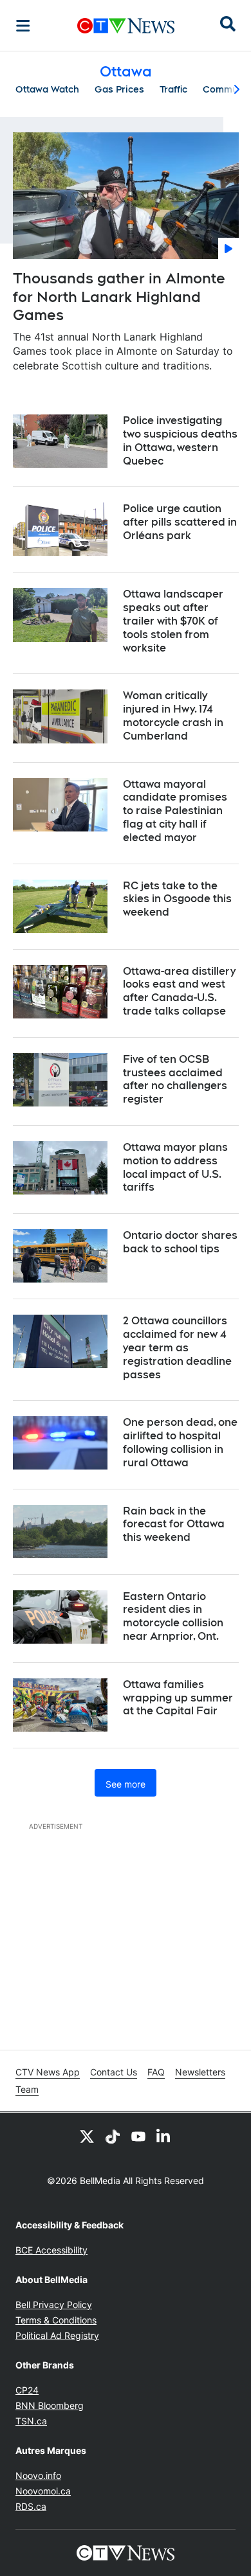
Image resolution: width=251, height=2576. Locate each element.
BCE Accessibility (51, 2250)
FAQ (156, 2072)
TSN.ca (31, 2421)
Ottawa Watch (47, 89)
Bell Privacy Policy (54, 2305)
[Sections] (23, 26)
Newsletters (200, 2072)
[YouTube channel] (138, 2136)
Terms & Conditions (56, 2320)
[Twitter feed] (87, 2136)
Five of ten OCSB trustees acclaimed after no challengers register (175, 1079)
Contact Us (114, 2072)
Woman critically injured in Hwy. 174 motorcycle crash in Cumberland (173, 715)
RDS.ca (31, 2506)
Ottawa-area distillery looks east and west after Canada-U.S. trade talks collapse (179, 991)
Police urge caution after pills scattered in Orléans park (180, 522)
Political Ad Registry (57, 2335)
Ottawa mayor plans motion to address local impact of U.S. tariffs (175, 1167)
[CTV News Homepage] (126, 26)
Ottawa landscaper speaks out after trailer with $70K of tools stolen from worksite (173, 621)
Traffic (173, 89)
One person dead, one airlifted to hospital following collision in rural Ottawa (180, 1442)
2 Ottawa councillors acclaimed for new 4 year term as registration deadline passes (177, 1347)
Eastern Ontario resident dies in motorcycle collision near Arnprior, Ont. (173, 1616)
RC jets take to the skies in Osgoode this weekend (177, 899)
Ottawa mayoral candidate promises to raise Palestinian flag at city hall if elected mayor (175, 811)
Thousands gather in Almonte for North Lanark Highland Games (119, 297)
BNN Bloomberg (50, 2405)
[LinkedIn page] (164, 2136)
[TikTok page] (113, 2136)
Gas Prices (119, 89)
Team (27, 2089)
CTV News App (48, 2072)
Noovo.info (38, 2475)
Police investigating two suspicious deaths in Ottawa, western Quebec (180, 440)
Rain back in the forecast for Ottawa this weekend (174, 1524)
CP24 (27, 2390)
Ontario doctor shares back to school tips (180, 1242)
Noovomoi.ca (43, 2491)
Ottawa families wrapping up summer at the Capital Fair (178, 1698)
